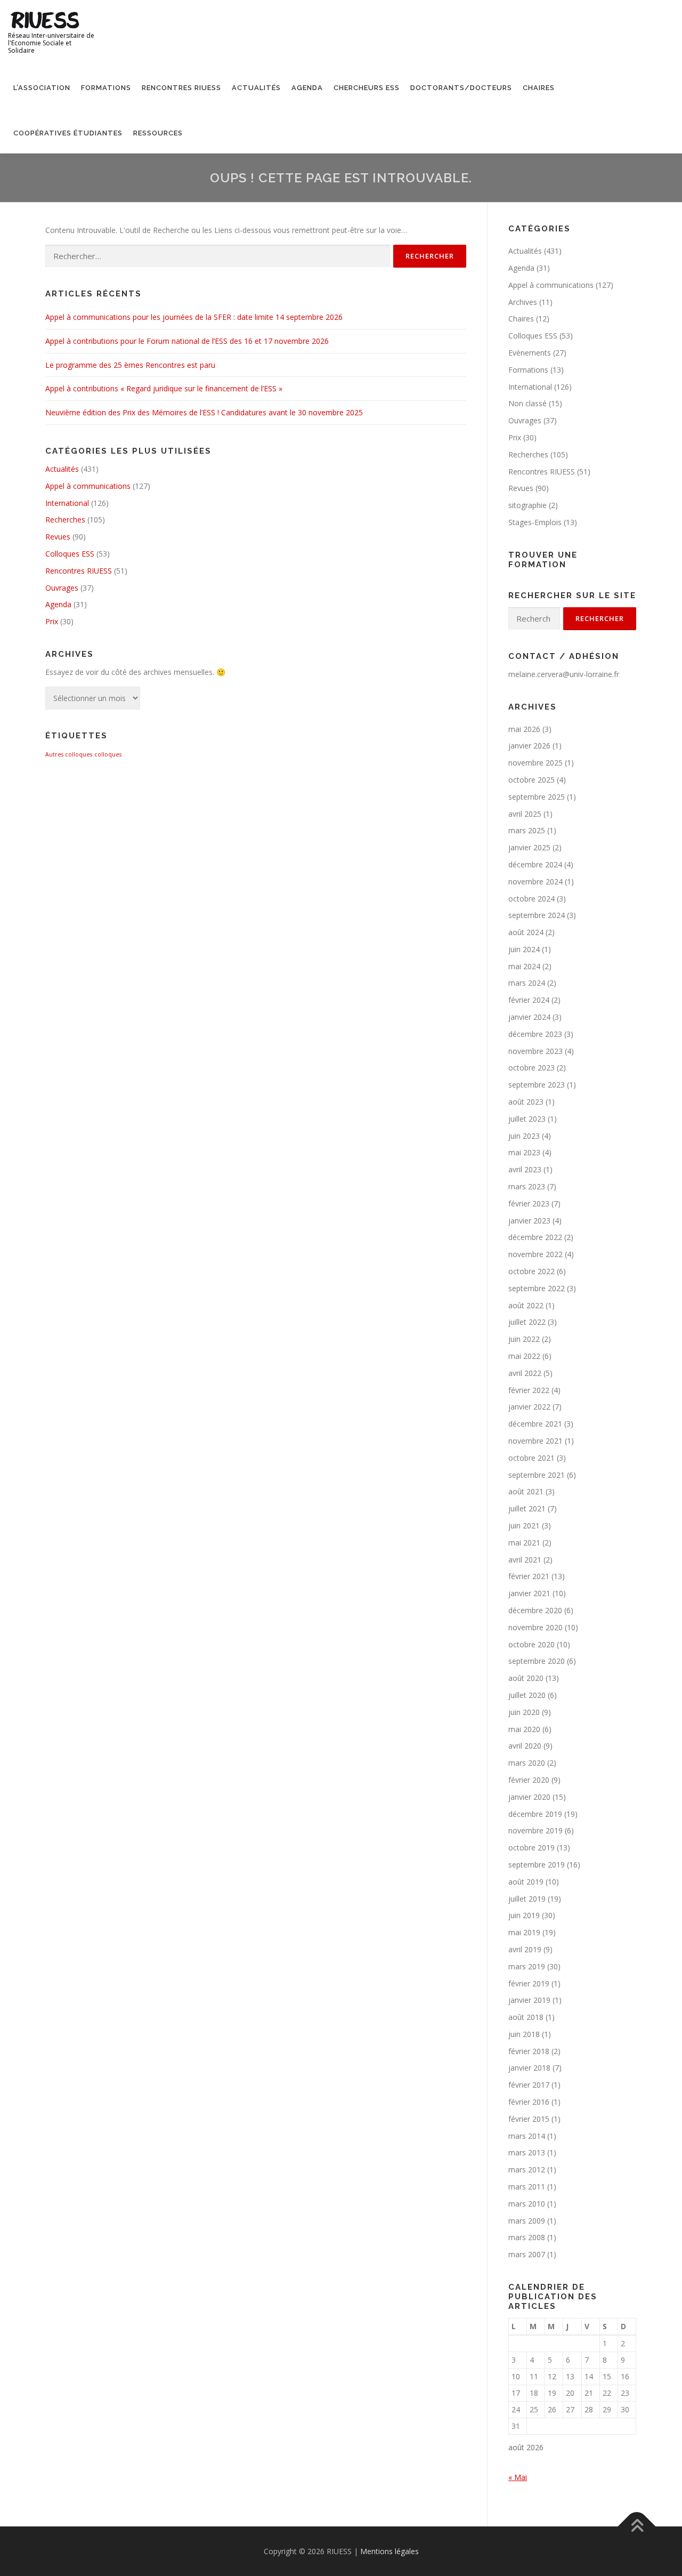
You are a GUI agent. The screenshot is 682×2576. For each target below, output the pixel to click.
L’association (42, 88)
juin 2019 (524, 1915)
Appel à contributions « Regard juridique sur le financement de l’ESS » (164, 388)
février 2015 (529, 2119)
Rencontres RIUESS (181, 88)
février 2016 (529, 2102)
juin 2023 (524, 1136)
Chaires (539, 88)
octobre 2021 (531, 1458)
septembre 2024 (537, 915)
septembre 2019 (537, 1865)
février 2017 (529, 2085)
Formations (106, 88)
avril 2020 (525, 1746)
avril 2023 (525, 1169)
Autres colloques (69, 754)
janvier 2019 (529, 2000)
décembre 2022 (535, 1237)
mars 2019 (527, 1966)
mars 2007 (527, 2254)
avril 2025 (525, 814)
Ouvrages (62, 588)
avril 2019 (525, 1949)
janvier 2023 (529, 1221)
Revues (58, 537)
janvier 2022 (529, 1407)
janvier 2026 (529, 746)
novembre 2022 (535, 1254)
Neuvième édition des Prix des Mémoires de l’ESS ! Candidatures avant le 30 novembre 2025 (204, 412)
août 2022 (526, 1305)
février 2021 (529, 1576)
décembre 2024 (535, 864)
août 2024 (526, 932)
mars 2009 (527, 2221)
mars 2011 (527, 2187)
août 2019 (526, 1882)
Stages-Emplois (535, 522)
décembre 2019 (535, 1814)
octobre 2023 (531, 1068)
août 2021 (526, 1491)
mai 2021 (524, 1543)
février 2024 (529, 1000)
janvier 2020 (529, 1797)
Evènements (530, 353)
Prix (52, 621)
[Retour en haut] (637, 2526)
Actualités (256, 88)
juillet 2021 (527, 1508)
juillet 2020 (527, 1695)
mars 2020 (527, 1763)
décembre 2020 (535, 1610)
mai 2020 (524, 1729)
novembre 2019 (535, 1830)
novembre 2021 (535, 1441)
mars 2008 (527, 2237)
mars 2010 (527, 2204)
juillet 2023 (527, 1119)
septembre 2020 (537, 1661)
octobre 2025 (531, 780)
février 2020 (529, 1780)
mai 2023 (524, 1152)
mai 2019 (524, 1932)
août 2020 (526, 1678)
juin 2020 (524, 1712)
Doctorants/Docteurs (461, 88)
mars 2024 (527, 983)
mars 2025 (527, 830)
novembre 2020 (535, 1627)
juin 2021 (524, 1526)
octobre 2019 (531, 1848)
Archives (523, 302)
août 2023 (526, 1102)
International (67, 503)
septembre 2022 (537, 1288)
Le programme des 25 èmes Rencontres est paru (130, 365)
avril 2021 (525, 1560)
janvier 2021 (529, 1593)
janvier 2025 (529, 847)
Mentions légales (389, 2551)
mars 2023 (527, 1186)
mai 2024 (524, 966)
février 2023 (529, 1204)
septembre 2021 (537, 1475)
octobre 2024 (531, 899)
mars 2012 (527, 2170)
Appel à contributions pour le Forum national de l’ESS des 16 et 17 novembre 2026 (187, 341)
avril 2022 (525, 1373)
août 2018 (526, 2017)
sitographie (527, 505)
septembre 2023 (537, 1085)
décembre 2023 (535, 1034)
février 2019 (529, 1983)
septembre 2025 (537, 797)
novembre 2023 (535, 1051)
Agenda (307, 88)
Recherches (65, 520)
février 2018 (529, 2051)
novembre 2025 (535, 763)
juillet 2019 (527, 1899)
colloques (108, 754)
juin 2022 (524, 1339)
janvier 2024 (529, 1017)
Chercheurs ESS (367, 88)
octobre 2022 (531, 1271)
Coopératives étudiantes (68, 133)
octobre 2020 (531, 1644)
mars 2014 (527, 2136)
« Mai (518, 2477)
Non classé (527, 403)
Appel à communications (88, 486)
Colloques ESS (70, 554)
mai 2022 (524, 1356)
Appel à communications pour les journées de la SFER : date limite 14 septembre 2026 (194, 317)
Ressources (158, 133)
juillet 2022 (527, 1322)
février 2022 (529, 1390)
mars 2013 (527, 2152)
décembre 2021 (535, 1424)
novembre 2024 (535, 882)
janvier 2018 (529, 2068)
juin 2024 (524, 949)
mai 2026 (524, 729)
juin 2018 (524, 2034)
